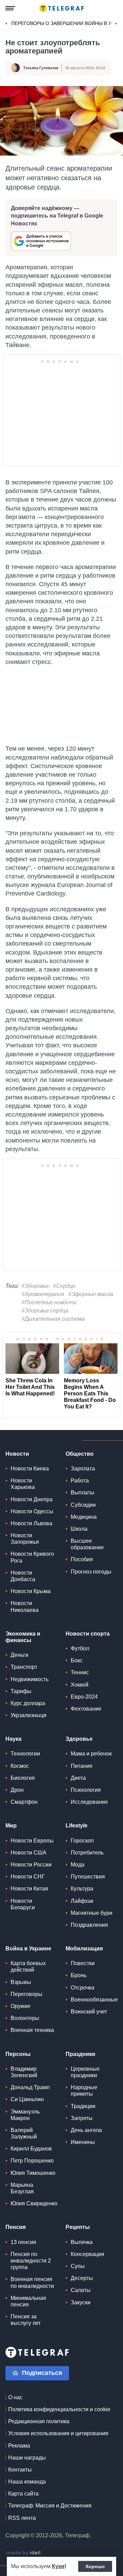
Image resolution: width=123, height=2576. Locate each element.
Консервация (87, 2254)
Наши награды (27, 2458)
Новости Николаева (25, 1606)
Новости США (29, 1853)
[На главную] (61, 8)
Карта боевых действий (28, 1967)
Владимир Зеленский (24, 2072)
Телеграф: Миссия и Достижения (50, 2506)
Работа (80, 1481)
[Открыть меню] (10, 8)
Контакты (20, 2470)
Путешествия (88, 1877)
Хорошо (95, 2566)
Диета (78, 1778)
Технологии (25, 1754)
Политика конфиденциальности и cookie (59, 2409)
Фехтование (86, 1709)
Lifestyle (77, 1826)
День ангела (86, 2130)
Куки (58, 2566)
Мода (78, 1865)
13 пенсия (23, 2242)
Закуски (81, 2302)
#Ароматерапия (43, 1294)
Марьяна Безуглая (22, 2188)
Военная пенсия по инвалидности (32, 2282)
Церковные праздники (85, 2072)
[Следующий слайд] (116, 24)
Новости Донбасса (23, 1576)
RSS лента (22, 2518)
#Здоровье (35, 1286)
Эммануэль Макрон (25, 2115)
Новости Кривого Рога (32, 1557)
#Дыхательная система (53, 1319)
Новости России (31, 1865)
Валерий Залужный (24, 2133)
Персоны (18, 2054)
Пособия (82, 1559)
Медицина (84, 1517)
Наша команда (27, 2482)
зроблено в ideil (24, 2553)
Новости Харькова (23, 1484)
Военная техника (32, 2030)
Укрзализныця (29, 1715)
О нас (15, 2397)
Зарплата (83, 1469)
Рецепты (78, 2227)
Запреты (82, 2118)
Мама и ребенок (91, 1754)
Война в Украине (28, 1949)
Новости (17, 1454)
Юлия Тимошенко (33, 2173)
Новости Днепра (32, 1499)
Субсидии (83, 1505)
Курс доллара (28, 1703)
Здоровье (79, 1739)
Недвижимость (30, 1679)
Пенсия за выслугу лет (26, 2320)
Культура (82, 1889)
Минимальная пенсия (28, 2301)
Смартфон (24, 1802)
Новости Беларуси (23, 1904)
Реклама (19, 2446)
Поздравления (89, 1925)
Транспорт (24, 1667)
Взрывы (21, 1982)
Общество (80, 1454)
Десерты (82, 2278)
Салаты (81, 2290)
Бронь (79, 1975)
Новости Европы (32, 1841)
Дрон (17, 1790)
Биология (23, 1778)
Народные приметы (84, 2091)
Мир (11, 1826)
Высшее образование (87, 1544)
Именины (83, 2142)
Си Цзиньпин (27, 2099)
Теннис (80, 1672)
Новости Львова (31, 1523)
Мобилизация (84, 1949)
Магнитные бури (92, 1913)
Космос (20, 1766)
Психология (86, 1790)
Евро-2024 (84, 1697)
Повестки (83, 1963)
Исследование (89, 1802)
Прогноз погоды (91, 1572)
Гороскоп (82, 1841)
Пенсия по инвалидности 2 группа (31, 2261)
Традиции (83, 2106)
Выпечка (82, 2242)
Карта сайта (23, 2494)
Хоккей (80, 1685)
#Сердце (64, 1286)
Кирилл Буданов (31, 2149)
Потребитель (87, 1853)
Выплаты (83, 1493)
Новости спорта (88, 1634)
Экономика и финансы (23, 1637)
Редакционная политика (39, 2421)
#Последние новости (49, 1302)
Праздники (80, 2054)
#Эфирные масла (91, 1294)
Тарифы (21, 1691)
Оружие (20, 2006)
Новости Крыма (31, 1591)
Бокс (77, 1660)
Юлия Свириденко (34, 2203)
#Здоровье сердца (45, 1311)
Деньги (19, 1655)
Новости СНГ (28, 1877)
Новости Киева (30, 1469)
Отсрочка (83, 1988)
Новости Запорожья (25, 1539)
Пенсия (16, 2227)
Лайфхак (82, 1901)
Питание (82, 1766)
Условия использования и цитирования (58, 2433)
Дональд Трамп (30, 2087)
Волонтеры (25, 2018)
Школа (79, 1529)
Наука (13, 1739)
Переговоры (26, 1994)
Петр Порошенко (32, 2161)
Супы (78, 2266)
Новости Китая (29, 1889)
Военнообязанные (94, 2000)
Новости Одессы (32, 1511)
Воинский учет (89, 2012)
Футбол (80, 1648)
